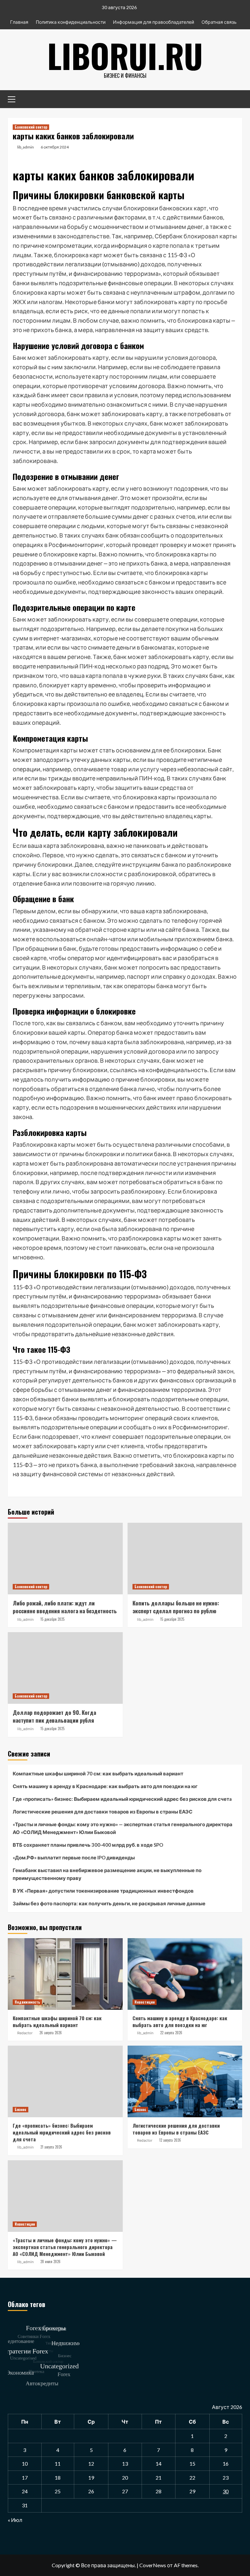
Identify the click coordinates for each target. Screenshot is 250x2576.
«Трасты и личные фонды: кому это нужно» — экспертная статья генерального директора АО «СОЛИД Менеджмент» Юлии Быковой (123, 1828)
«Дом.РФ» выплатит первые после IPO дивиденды (74, 1857)
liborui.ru (125, 55)
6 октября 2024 (55, 147)
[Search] (235, 98)
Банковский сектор (31, 127)
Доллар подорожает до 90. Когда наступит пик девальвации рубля (54, 1716)
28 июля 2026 (50, 2261)
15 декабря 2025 (52, 1619)
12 (91, 2464)
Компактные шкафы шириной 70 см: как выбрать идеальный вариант (98, 1773)
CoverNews (153, 2565)
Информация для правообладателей (153, 22)
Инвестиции (145, 2002)
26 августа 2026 (51, 2033)
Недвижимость (27, 2002)
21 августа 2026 (51, 2147)
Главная (19, 22)
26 (91, 2491)
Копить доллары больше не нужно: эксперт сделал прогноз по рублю (176, 1607)
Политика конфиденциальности (71, 22)
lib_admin (26, 147)
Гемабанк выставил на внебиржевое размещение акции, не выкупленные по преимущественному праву (107, 1874)
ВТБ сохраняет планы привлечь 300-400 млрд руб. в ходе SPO (88, 1845)
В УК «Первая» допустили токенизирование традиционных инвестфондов (103, 1891)
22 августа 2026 (171, 2033)
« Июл (15, 2520)
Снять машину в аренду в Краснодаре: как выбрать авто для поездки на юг (105, 1786)
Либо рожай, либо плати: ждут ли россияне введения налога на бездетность (65, 1607)
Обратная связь (219, 22)
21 (159, 2478)
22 (192, 2478)
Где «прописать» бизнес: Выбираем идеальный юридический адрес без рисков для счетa (122, 1799)
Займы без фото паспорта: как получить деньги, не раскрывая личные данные (109, 1903)
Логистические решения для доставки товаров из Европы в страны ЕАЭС (103, 1812)
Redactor (25, 2033)
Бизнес (21, 2109)
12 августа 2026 (170, 2140)
